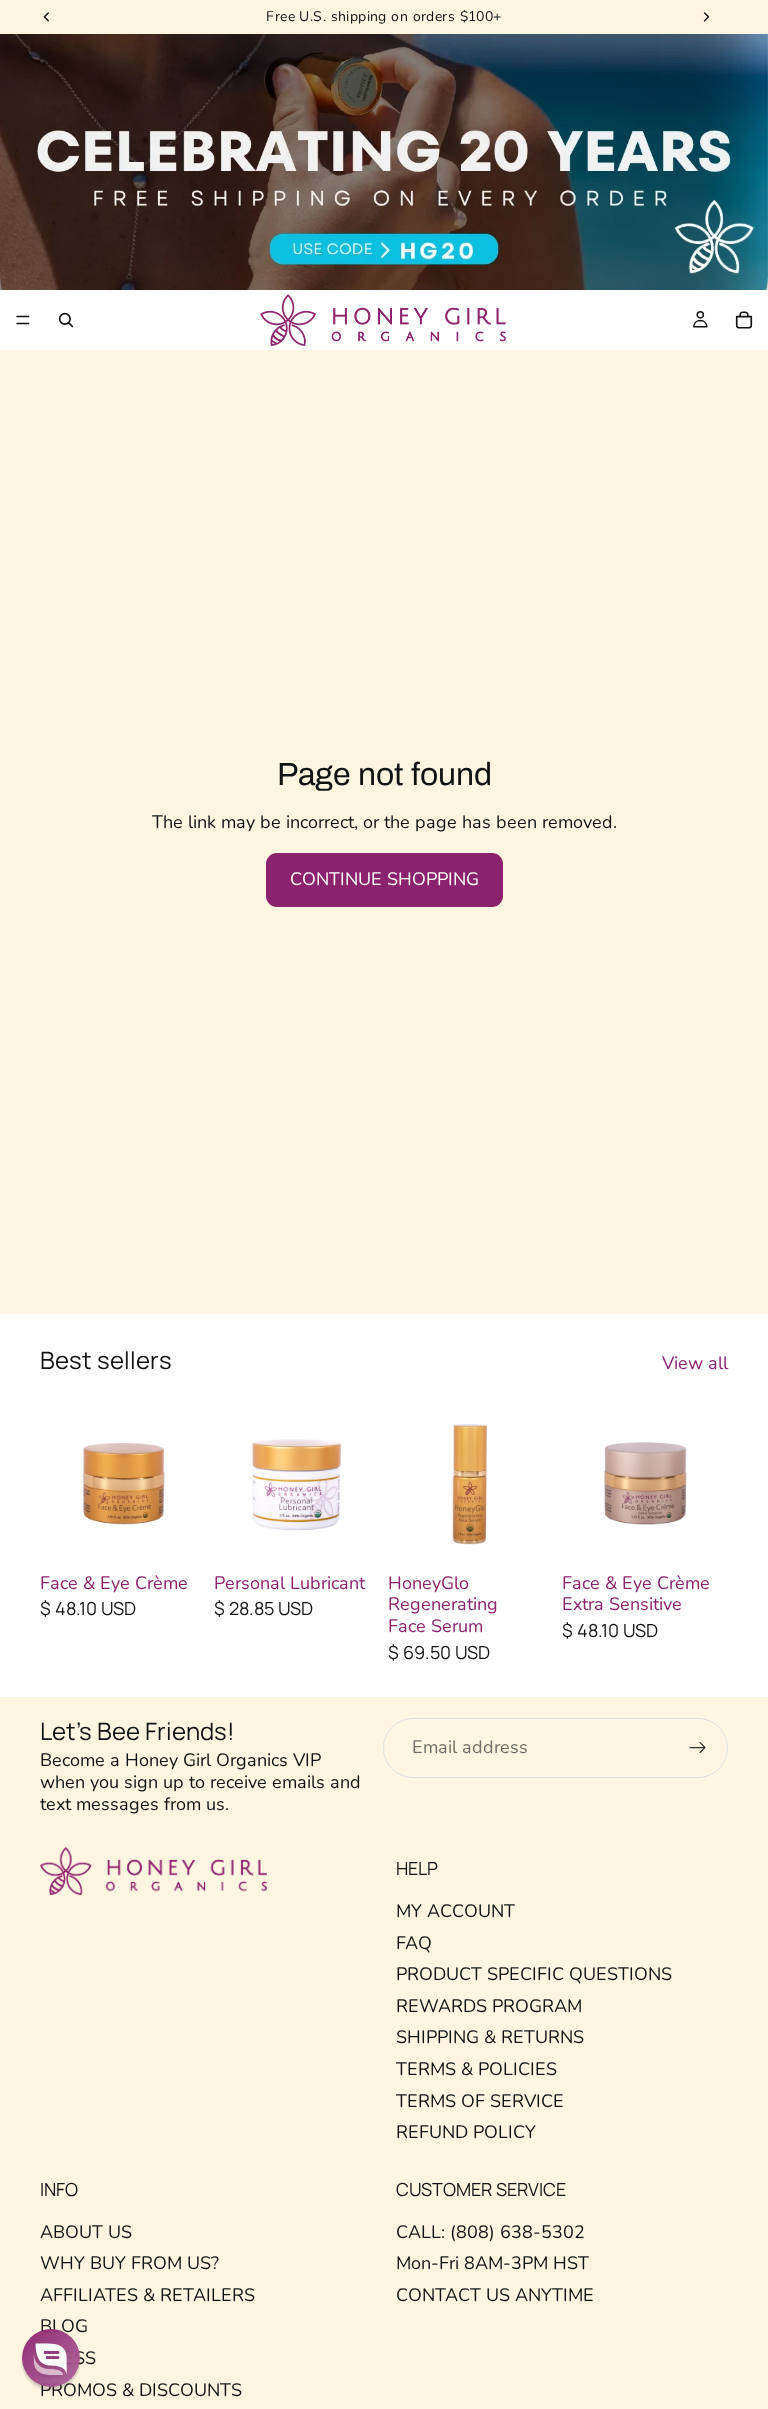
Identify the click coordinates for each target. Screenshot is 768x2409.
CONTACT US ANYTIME (495, 2295)
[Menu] (23, 320)
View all (695, 1364)
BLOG (64, 2326)
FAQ (414, 1942)
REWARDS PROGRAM (489, 2006)
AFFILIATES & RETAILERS (147, 2295)
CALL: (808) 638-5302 (490, 2232)
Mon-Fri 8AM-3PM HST (492, 2263)
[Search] (66, 320)
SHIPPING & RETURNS (490, 2037)
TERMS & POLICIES (476, 2069)
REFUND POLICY (466, 2132)
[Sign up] (698, 1748)
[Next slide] (184, 1482)
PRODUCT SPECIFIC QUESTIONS (534, 1974)
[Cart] (744, 320)
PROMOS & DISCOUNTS (141, 2390)
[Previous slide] (62, 1482)
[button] (51, 2358)
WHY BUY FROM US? (129, 2263)
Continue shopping (384, 879)
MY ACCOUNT (455, 1911)
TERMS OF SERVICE (480, 2100)
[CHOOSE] (175, 1534)
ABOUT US (86, 2232)
